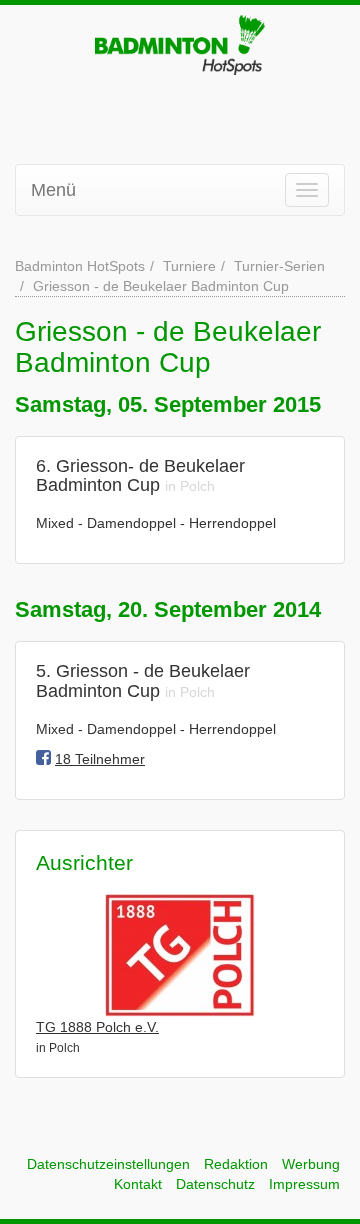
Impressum (304, 1184)
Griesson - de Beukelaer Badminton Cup (161, 286)
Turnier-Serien (279, 266)
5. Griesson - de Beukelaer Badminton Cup (143, 681)
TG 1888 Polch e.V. (97, 1027)
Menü (53, 190)
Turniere (189, 266)
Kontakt (138, 1184)
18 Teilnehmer (100, 759)
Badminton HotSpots (80, 266)
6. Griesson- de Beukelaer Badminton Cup (140, 476)
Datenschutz (215, 1184)
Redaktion (236, 1164)
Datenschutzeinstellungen (108, 1164)
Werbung (311, 1164)
